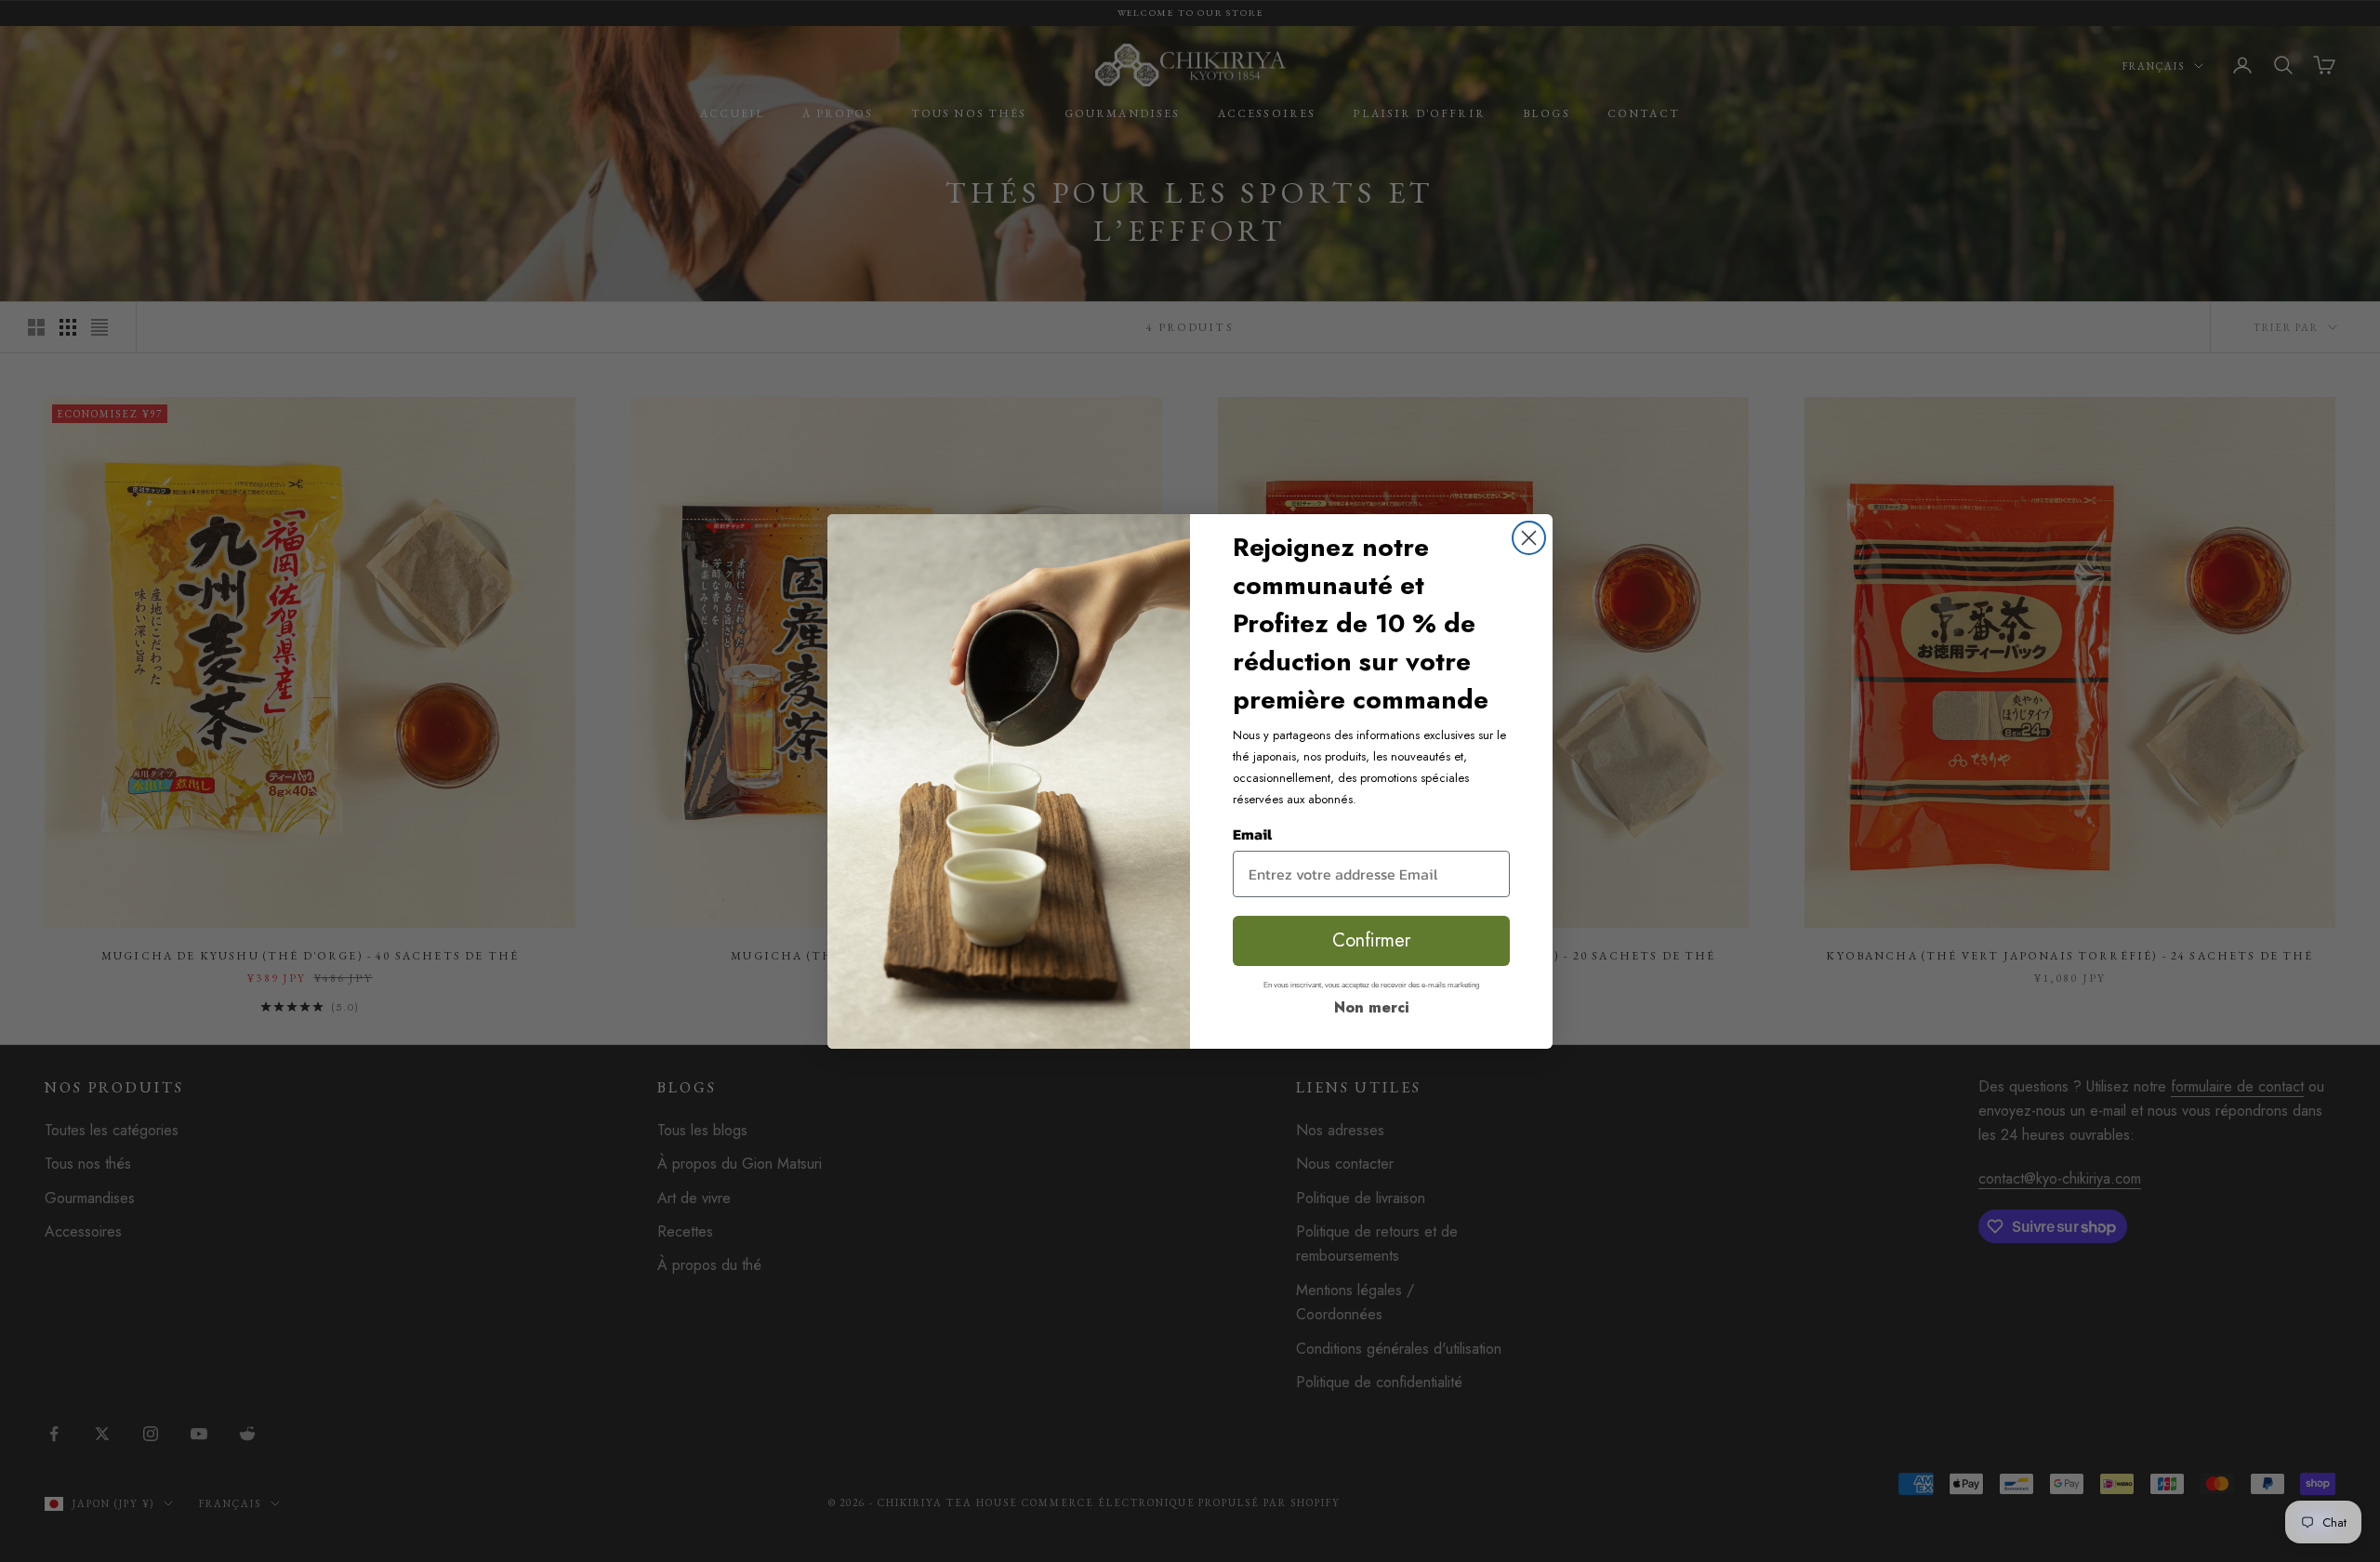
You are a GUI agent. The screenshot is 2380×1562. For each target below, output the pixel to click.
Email (1252, 834)
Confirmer (1371, 940)
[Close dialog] (1529, 538)
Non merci (1372, 1007)
